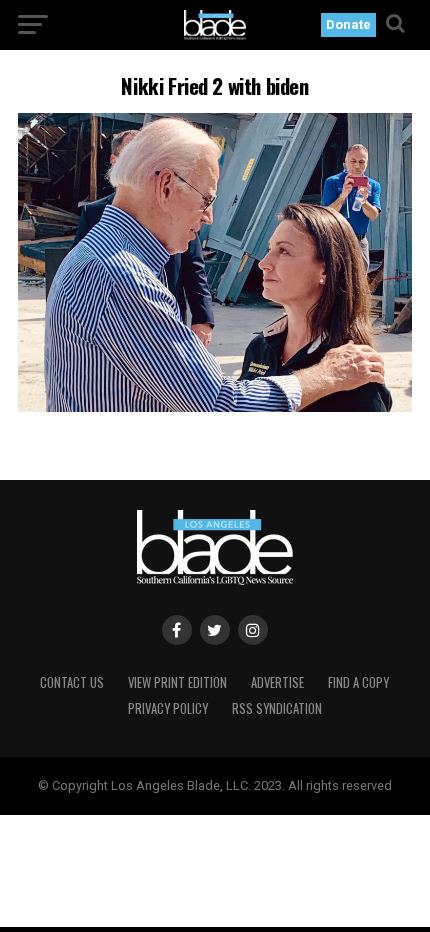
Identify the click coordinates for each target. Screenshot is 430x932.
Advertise (277, 682)
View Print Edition (177, 682)
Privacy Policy (168, 708)
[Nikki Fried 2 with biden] (215, 406)
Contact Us (72, 682)
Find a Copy (358, 682)
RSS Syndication (277, 708)
